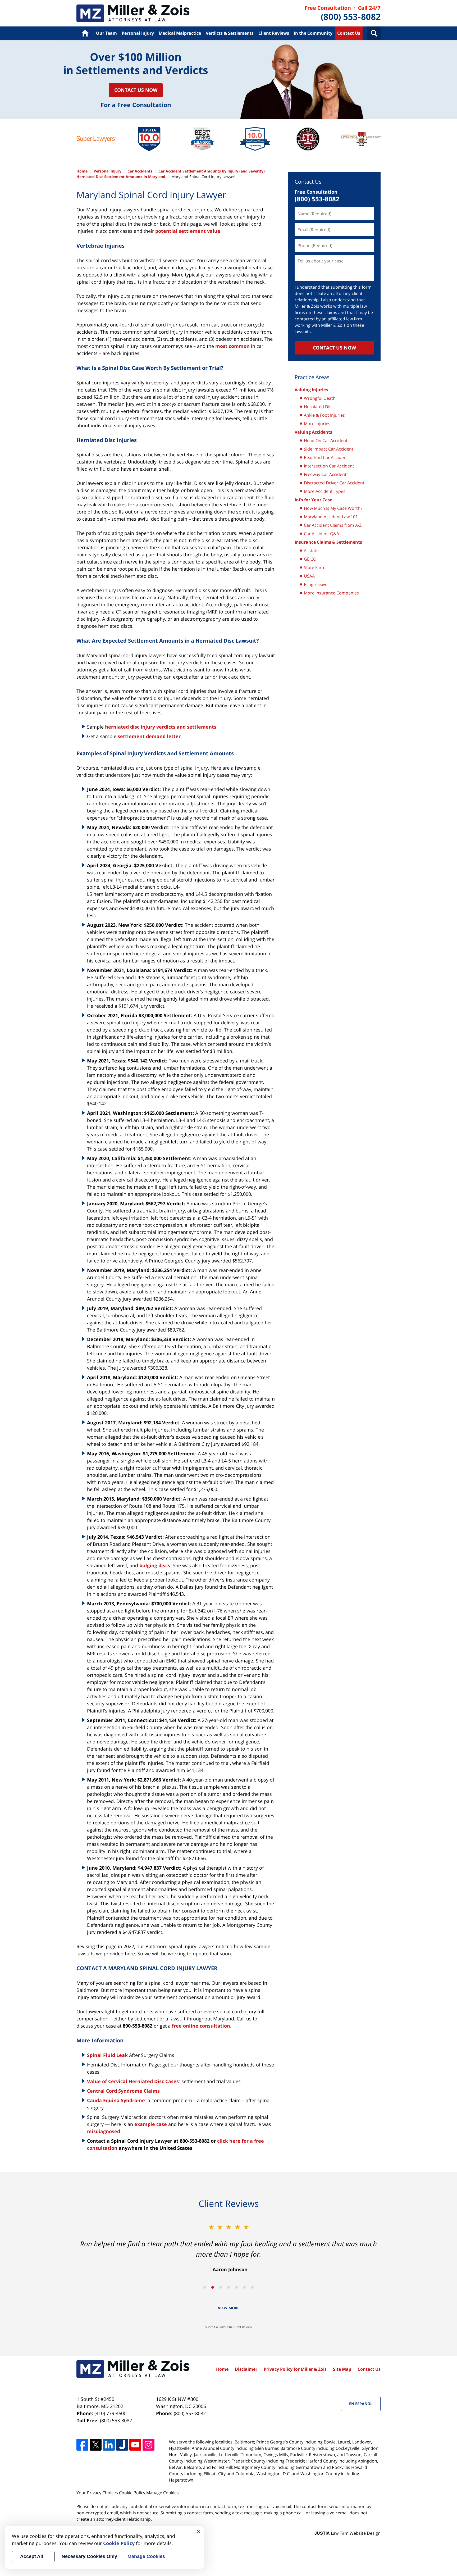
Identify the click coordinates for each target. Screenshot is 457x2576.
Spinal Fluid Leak (107, 2055)
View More (229, 2308)
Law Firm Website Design (348, 2533)
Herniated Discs (320, 407)
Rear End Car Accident (326, 457)
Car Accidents (133, 13)
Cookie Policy (132, 2493)
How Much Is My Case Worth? (333, 508)
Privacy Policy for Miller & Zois (295, 2369)
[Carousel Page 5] (236, 2287)
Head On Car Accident (326, 440)
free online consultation (201, 2026)
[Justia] (122, 2445)
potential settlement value (188, 231)
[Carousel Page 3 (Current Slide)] (221, 2287)
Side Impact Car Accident (329, 449)
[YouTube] (135, 2445)
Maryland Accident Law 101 (331, 517)
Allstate (311, 551)
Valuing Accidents (313, 432)
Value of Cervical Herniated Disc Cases (133, 2081)
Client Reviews (274, 33)
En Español (361, 2404)
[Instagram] (148, 2445)
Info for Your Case (313, 500)
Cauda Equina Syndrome (116, 2100)
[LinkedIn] (109, 2445)
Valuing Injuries (311, 390)
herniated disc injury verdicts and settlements (161, 727)
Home (85, 33)
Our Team (106, 33)
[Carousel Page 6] (244, 2287)
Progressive (316, 584)
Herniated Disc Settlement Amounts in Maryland (121, 177)
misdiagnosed (104, 2131)
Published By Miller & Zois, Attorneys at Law (343, 13)
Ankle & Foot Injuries (324, 415)
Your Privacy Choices (97, 2493)
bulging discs (155, 1565)
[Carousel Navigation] (229, 2287)
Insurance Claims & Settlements (328, 542)
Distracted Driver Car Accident (334, 483)
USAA (309, 576)
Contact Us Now (136, 90)
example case (151, 2124)
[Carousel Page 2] (213, 2287)
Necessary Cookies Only (89, 2556)
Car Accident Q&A (321, 534)
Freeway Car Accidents (326, 474)
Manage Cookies (163, 2493)
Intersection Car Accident (329, 466)
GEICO (310, 559)
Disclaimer (246, 2369)
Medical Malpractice (180, 33)
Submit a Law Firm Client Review (229, 2327)
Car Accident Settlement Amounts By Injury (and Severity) (212, 171)
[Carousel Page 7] (252, 2287)
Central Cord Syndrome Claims (123, 2091)
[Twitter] (96, 2445)
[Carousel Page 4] (229, 2287)
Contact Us (349, 33)
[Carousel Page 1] (205, 2287)
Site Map (342, 2369)
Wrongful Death (320, 398)
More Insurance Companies (331, 593)
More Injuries (317, 424)
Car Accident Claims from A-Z (333, 525)
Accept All (32, 2556)
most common (232, 346)
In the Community (313, 33)
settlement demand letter (149, 736)
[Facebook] (82, 2445)
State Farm (315, 567)
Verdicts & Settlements (230, 33)
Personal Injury (138, 33)
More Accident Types (325, 491)
